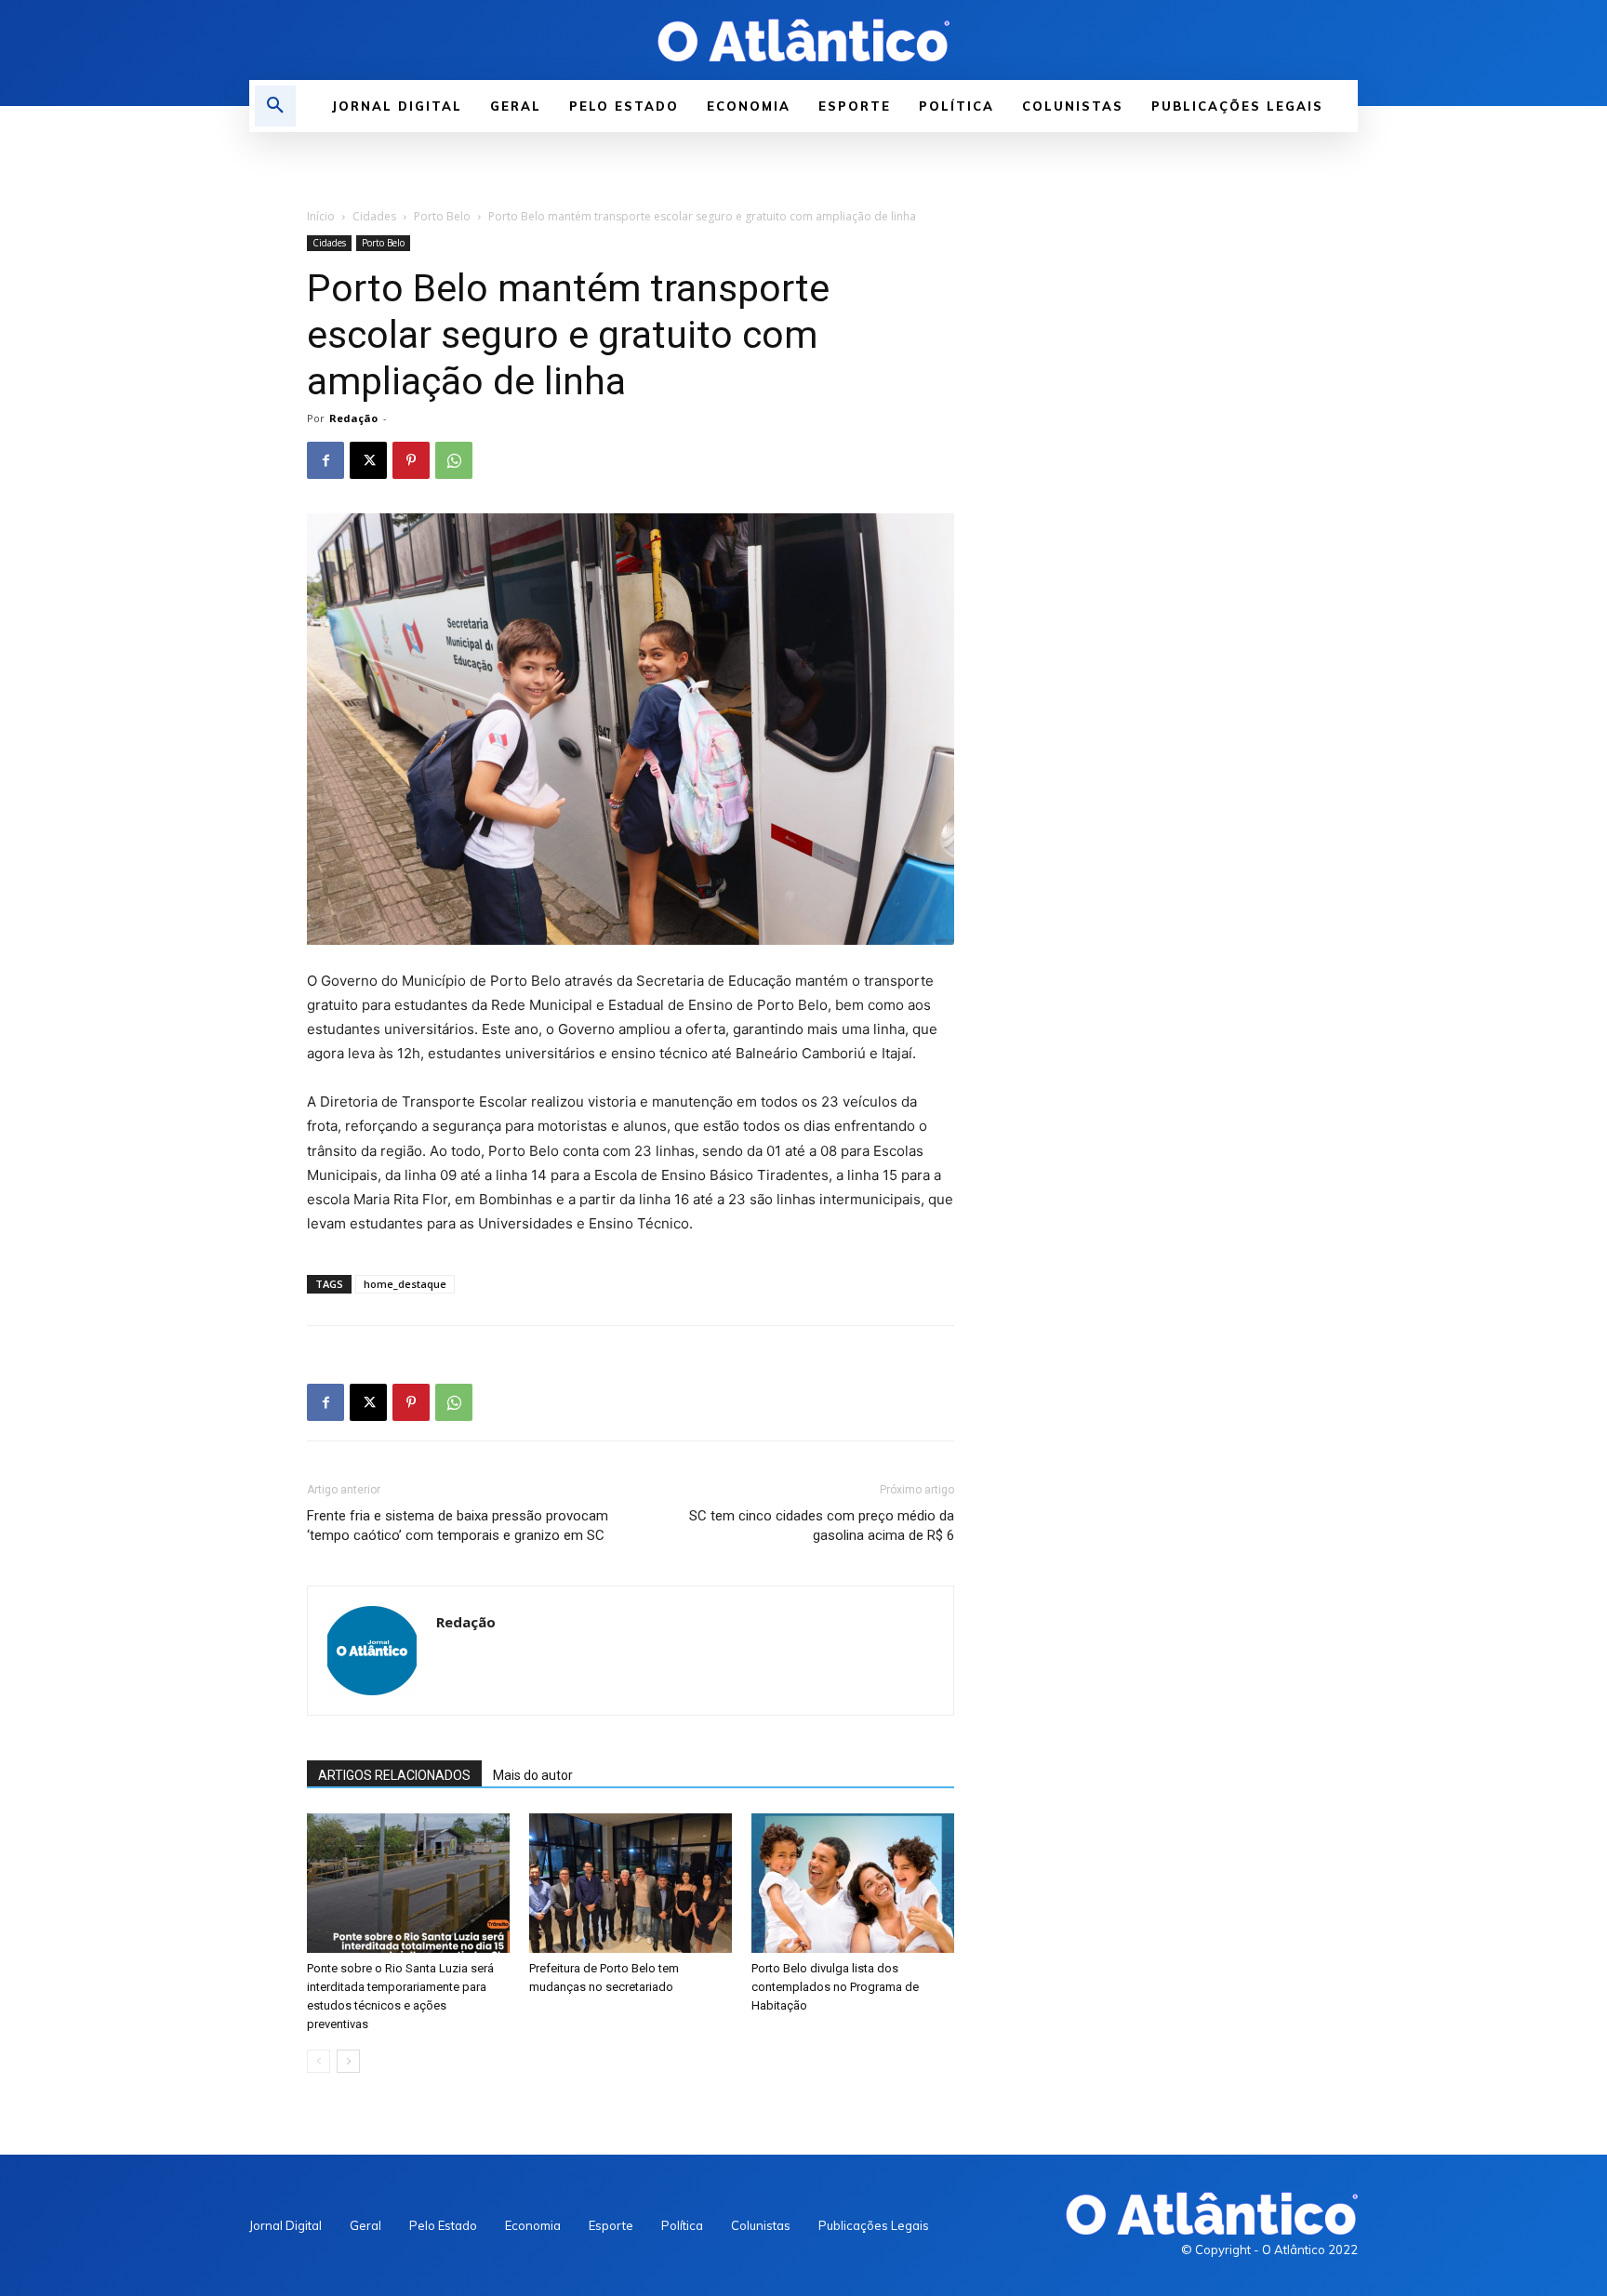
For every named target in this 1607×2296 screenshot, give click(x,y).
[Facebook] (325, 460)
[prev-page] (319, 2061)
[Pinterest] (411, 460)
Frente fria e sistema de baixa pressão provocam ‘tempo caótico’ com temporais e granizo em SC (458, 1526)
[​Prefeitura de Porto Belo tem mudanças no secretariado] (631, 1883)
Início (321, 216)
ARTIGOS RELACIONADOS (394, 1775)
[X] (368, 460)
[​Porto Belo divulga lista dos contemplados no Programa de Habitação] (853, 1883)
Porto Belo (442, 216)
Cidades (374, 216)
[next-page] (348, 2061)
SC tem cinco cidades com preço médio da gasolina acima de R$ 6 (822, 1526)
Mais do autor (533, 1775)
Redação (353, 418)
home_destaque (405, 1284)
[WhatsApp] (454, 460)
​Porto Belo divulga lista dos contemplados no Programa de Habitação (835, 1987)
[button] (275, 106)
